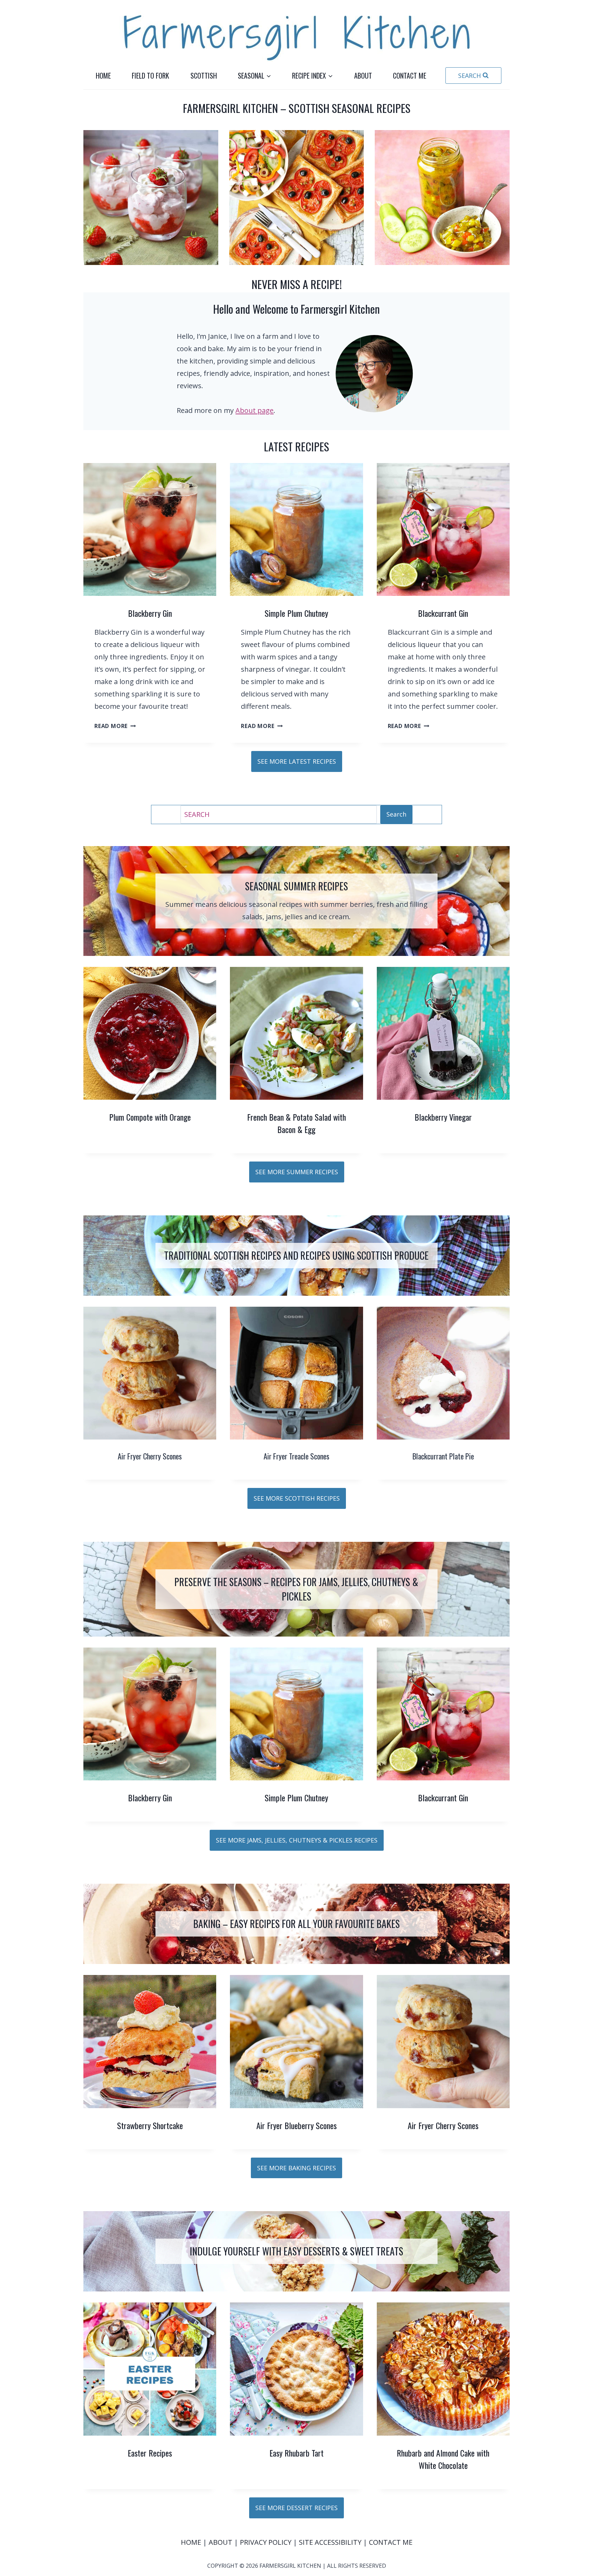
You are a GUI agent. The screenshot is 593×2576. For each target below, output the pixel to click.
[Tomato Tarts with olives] (297, 198)
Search (396, 814)
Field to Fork (150, 76)
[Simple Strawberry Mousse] (151, 198)
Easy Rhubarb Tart (296, 2453)
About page (254, 410)
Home (103, 76)
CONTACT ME (391, 2542)
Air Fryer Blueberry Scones (296, 2125)
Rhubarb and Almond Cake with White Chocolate (443, 2459)
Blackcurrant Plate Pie (443, 1456)
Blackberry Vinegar (443, 1117)
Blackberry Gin (150, 613)
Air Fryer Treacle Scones (296, 1456)
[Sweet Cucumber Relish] (442, 198)
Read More (113, 726)
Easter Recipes (150, 2453)
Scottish (204, 76)
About (363, 76)
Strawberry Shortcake (150, 2125)
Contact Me (410, 76)
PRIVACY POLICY (266, 2542)
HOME (192, 2542)
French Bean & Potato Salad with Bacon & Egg (296, 1123)
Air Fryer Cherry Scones (150, 1456)
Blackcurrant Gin (443, 613)
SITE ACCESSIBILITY (330, 2542)
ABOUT (221, 2542)
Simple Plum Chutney (296, 613)
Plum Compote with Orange (150, 1117)
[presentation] (150, 529)
